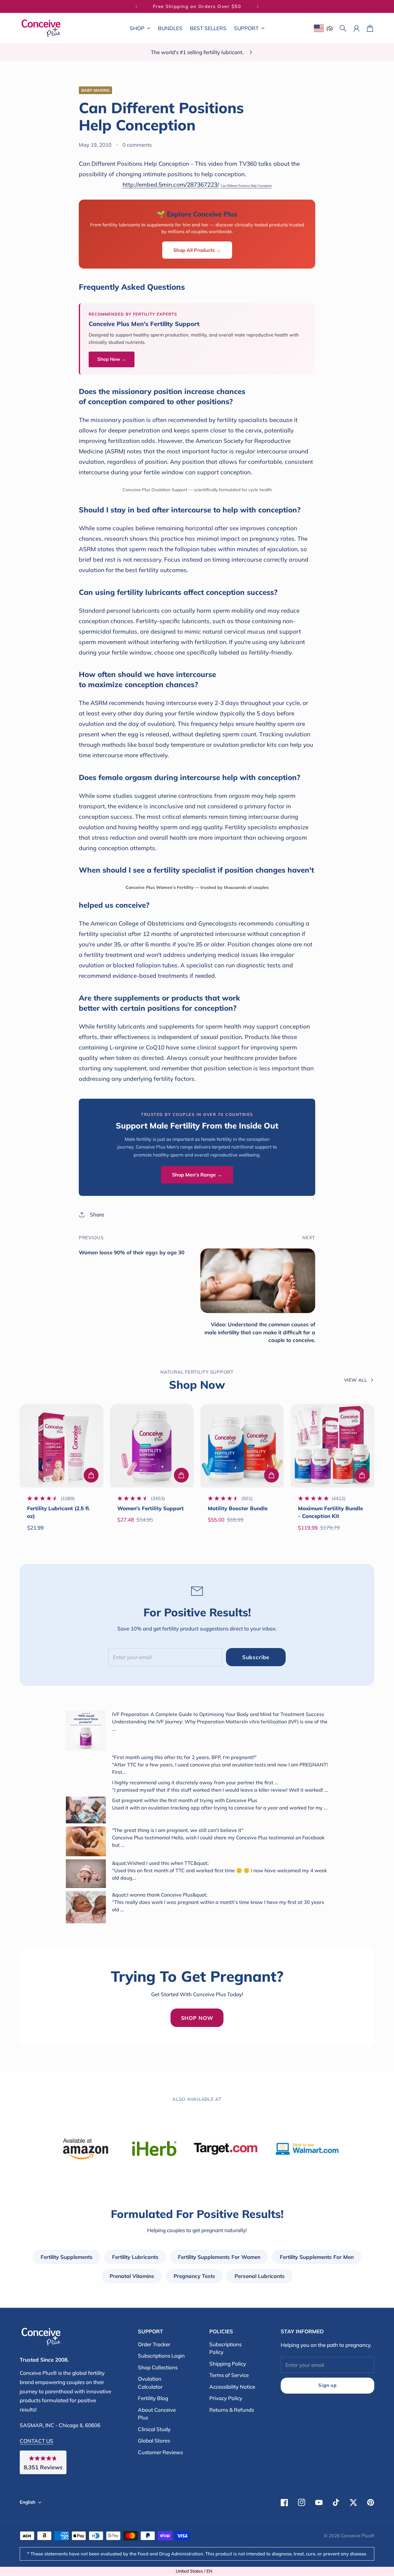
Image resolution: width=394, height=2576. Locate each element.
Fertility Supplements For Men (317, 2257)
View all (356, 1380)
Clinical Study (154, 2429)
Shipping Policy (228, 2364)
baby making (95, 90)
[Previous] (136, 6)
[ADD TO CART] (91, 1475)
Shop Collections (158, 2367)
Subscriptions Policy (225, 2348)
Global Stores (154, 2441)
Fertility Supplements (67, 2257)
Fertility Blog (153, 2398)
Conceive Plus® (358, 2536)
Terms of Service (229, 2375)
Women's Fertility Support (151, 1508)
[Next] (258, 6)
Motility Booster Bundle (238, 1508)
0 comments (137, 145)
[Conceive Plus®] (41, 28)
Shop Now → (112, 359)
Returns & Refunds (232, 2410)
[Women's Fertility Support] (152, 1446)
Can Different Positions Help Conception (246, 186)
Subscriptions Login (161, 2356)
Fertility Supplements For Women (219, 2257)
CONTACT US (36, 2441)
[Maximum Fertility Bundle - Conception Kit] (332, 1446)
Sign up (327, 2385)
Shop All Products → (197, 250)
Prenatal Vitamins (132, 2276)
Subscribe (256, 1657)
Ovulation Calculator (150, 2383)
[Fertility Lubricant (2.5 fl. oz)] (62, 1446)
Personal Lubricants (260, 2276)
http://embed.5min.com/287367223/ (171, 185)
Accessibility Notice (232, 2387)
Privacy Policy (226, 2398)
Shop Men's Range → (197, 1175)
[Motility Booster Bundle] (242, 1446)
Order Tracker (154, 2344)
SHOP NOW (197, 2018)
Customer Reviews (160, 2452)
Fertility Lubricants (135, 2257)
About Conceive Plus (157, 2414)
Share (97, 1214)
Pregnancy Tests (194, 2276)
